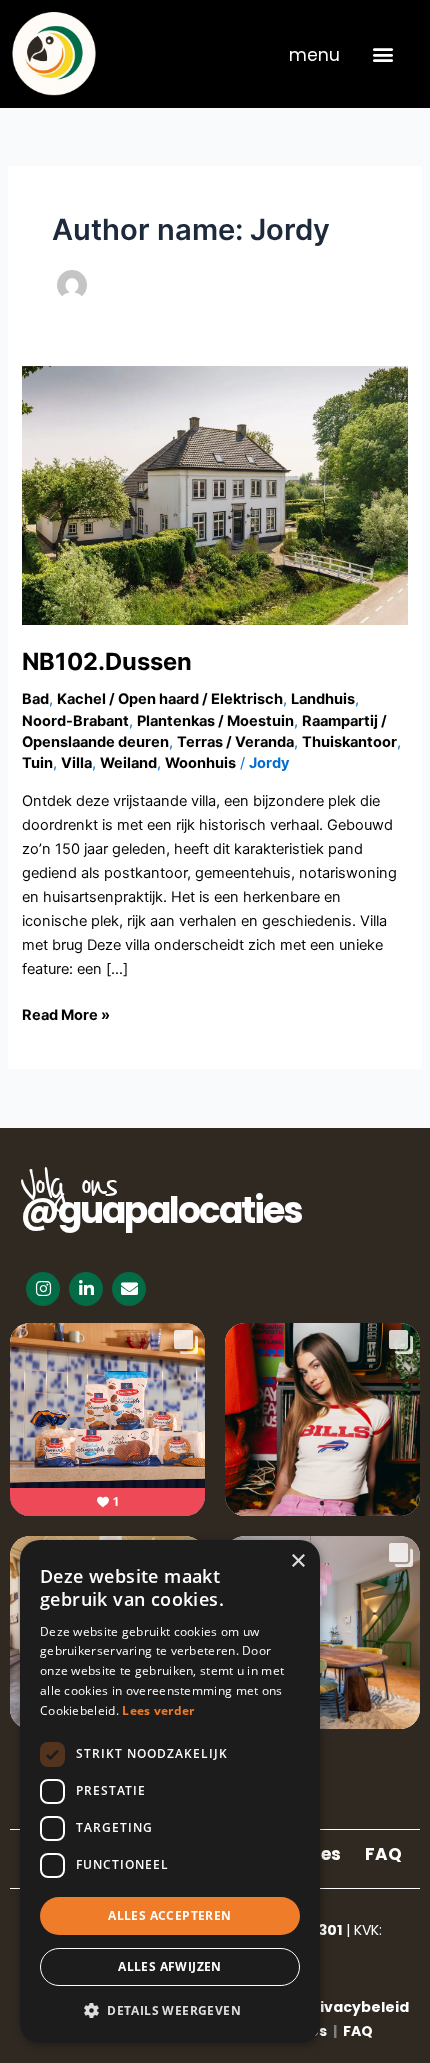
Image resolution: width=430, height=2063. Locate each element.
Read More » (66, 1013)
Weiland (128, 763)
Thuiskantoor (349, 742)
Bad (35, 699)
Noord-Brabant (75, 721)
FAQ (383, 1854)
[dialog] (170, 1791)
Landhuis (323, 699)
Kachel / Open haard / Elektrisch (170, 699)
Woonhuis (200, 763)
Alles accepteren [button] (169, 1915)
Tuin (37, 763)
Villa (76, 763)
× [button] (297, 1561)
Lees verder (158, 1710)
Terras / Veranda (235, 742)
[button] (382, 53)
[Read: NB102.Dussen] (214, 494)
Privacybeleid (356, 2007)
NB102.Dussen (107, 661)
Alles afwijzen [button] (170, 1966)
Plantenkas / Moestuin (215, 721)
